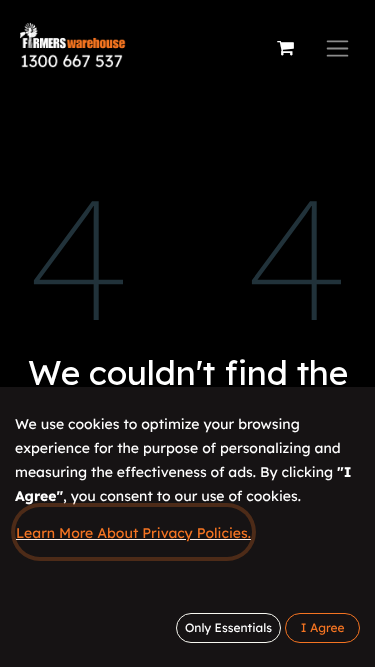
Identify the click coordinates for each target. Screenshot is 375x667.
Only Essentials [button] (228, 627)
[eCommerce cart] (285, 48)
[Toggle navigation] (337, 48)
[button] (322, 628)
